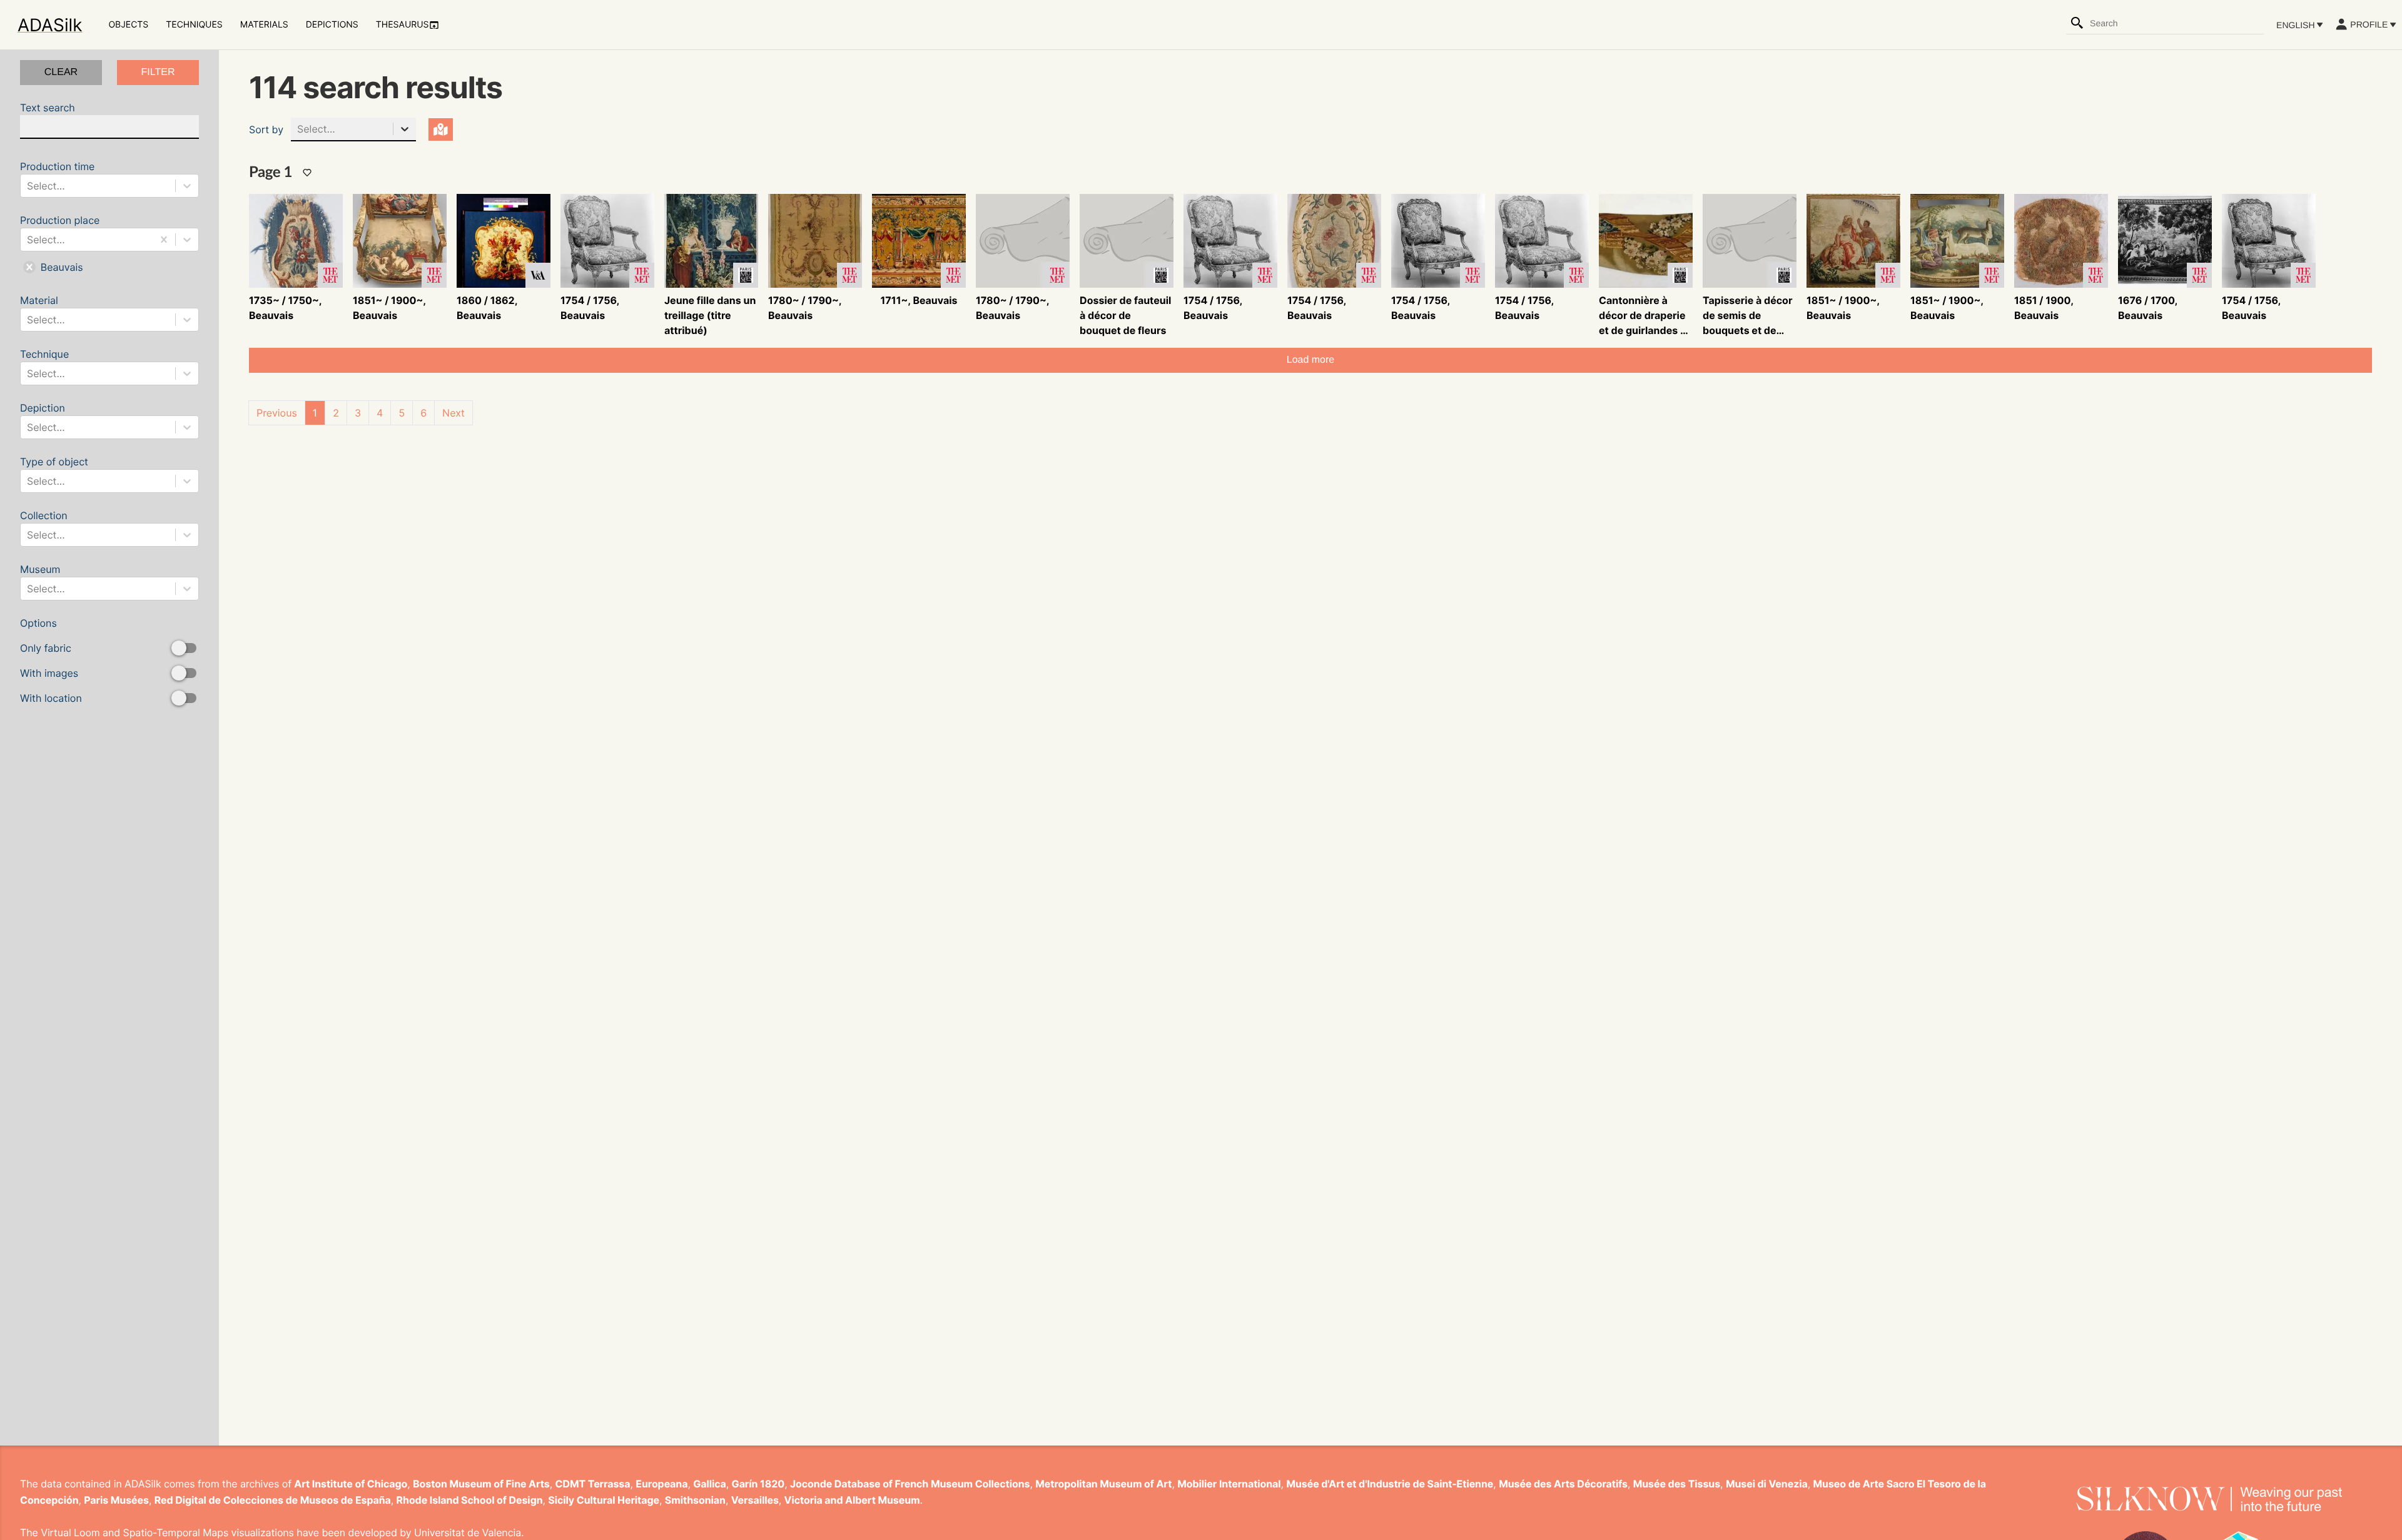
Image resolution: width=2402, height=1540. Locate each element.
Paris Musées (116, 1500)
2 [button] (336, 413)
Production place (60, 244)
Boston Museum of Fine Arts (481, 1484)
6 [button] (423, 413)
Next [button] (454, 413)
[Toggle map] (441, 129)
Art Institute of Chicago (351, 1484)
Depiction (43, 418)
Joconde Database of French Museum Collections (910, 1484)
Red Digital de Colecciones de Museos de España (273, 1500)
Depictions (332, 25)
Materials (264, 25)
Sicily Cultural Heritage (604, 1500)
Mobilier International (1229, 1484)
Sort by (266, 129)
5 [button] (402, 413)
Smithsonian (695, 1500)
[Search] (2077, 23)
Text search (48, 108)
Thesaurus (403, 25)
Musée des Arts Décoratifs (1563, 1484)
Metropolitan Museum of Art (1103, 1484)
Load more (1311, 360)
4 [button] (380, 413)
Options (51, 661)
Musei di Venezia (1767, 1484)
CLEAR (61, 72)
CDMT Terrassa (593, 1484)
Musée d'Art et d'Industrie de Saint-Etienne (1390, 1484)
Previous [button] (277, 413)
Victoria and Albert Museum (852, 1500)
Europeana (661, 1484)
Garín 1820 (758, 1484)
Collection (44, 525)
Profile (2369, 24)
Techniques (194, 25)
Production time (57, 176)
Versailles (755, 1500)
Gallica (710, 1484)
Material (43, 310)
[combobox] (2176, 23)
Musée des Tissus (1677, 1484)
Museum (43, 579)
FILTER (158, 72)
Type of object (54, 471)
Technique (44, 364)
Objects (128, 25)
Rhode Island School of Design (470, 1500)
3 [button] (358, 413)
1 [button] (315, 413)
